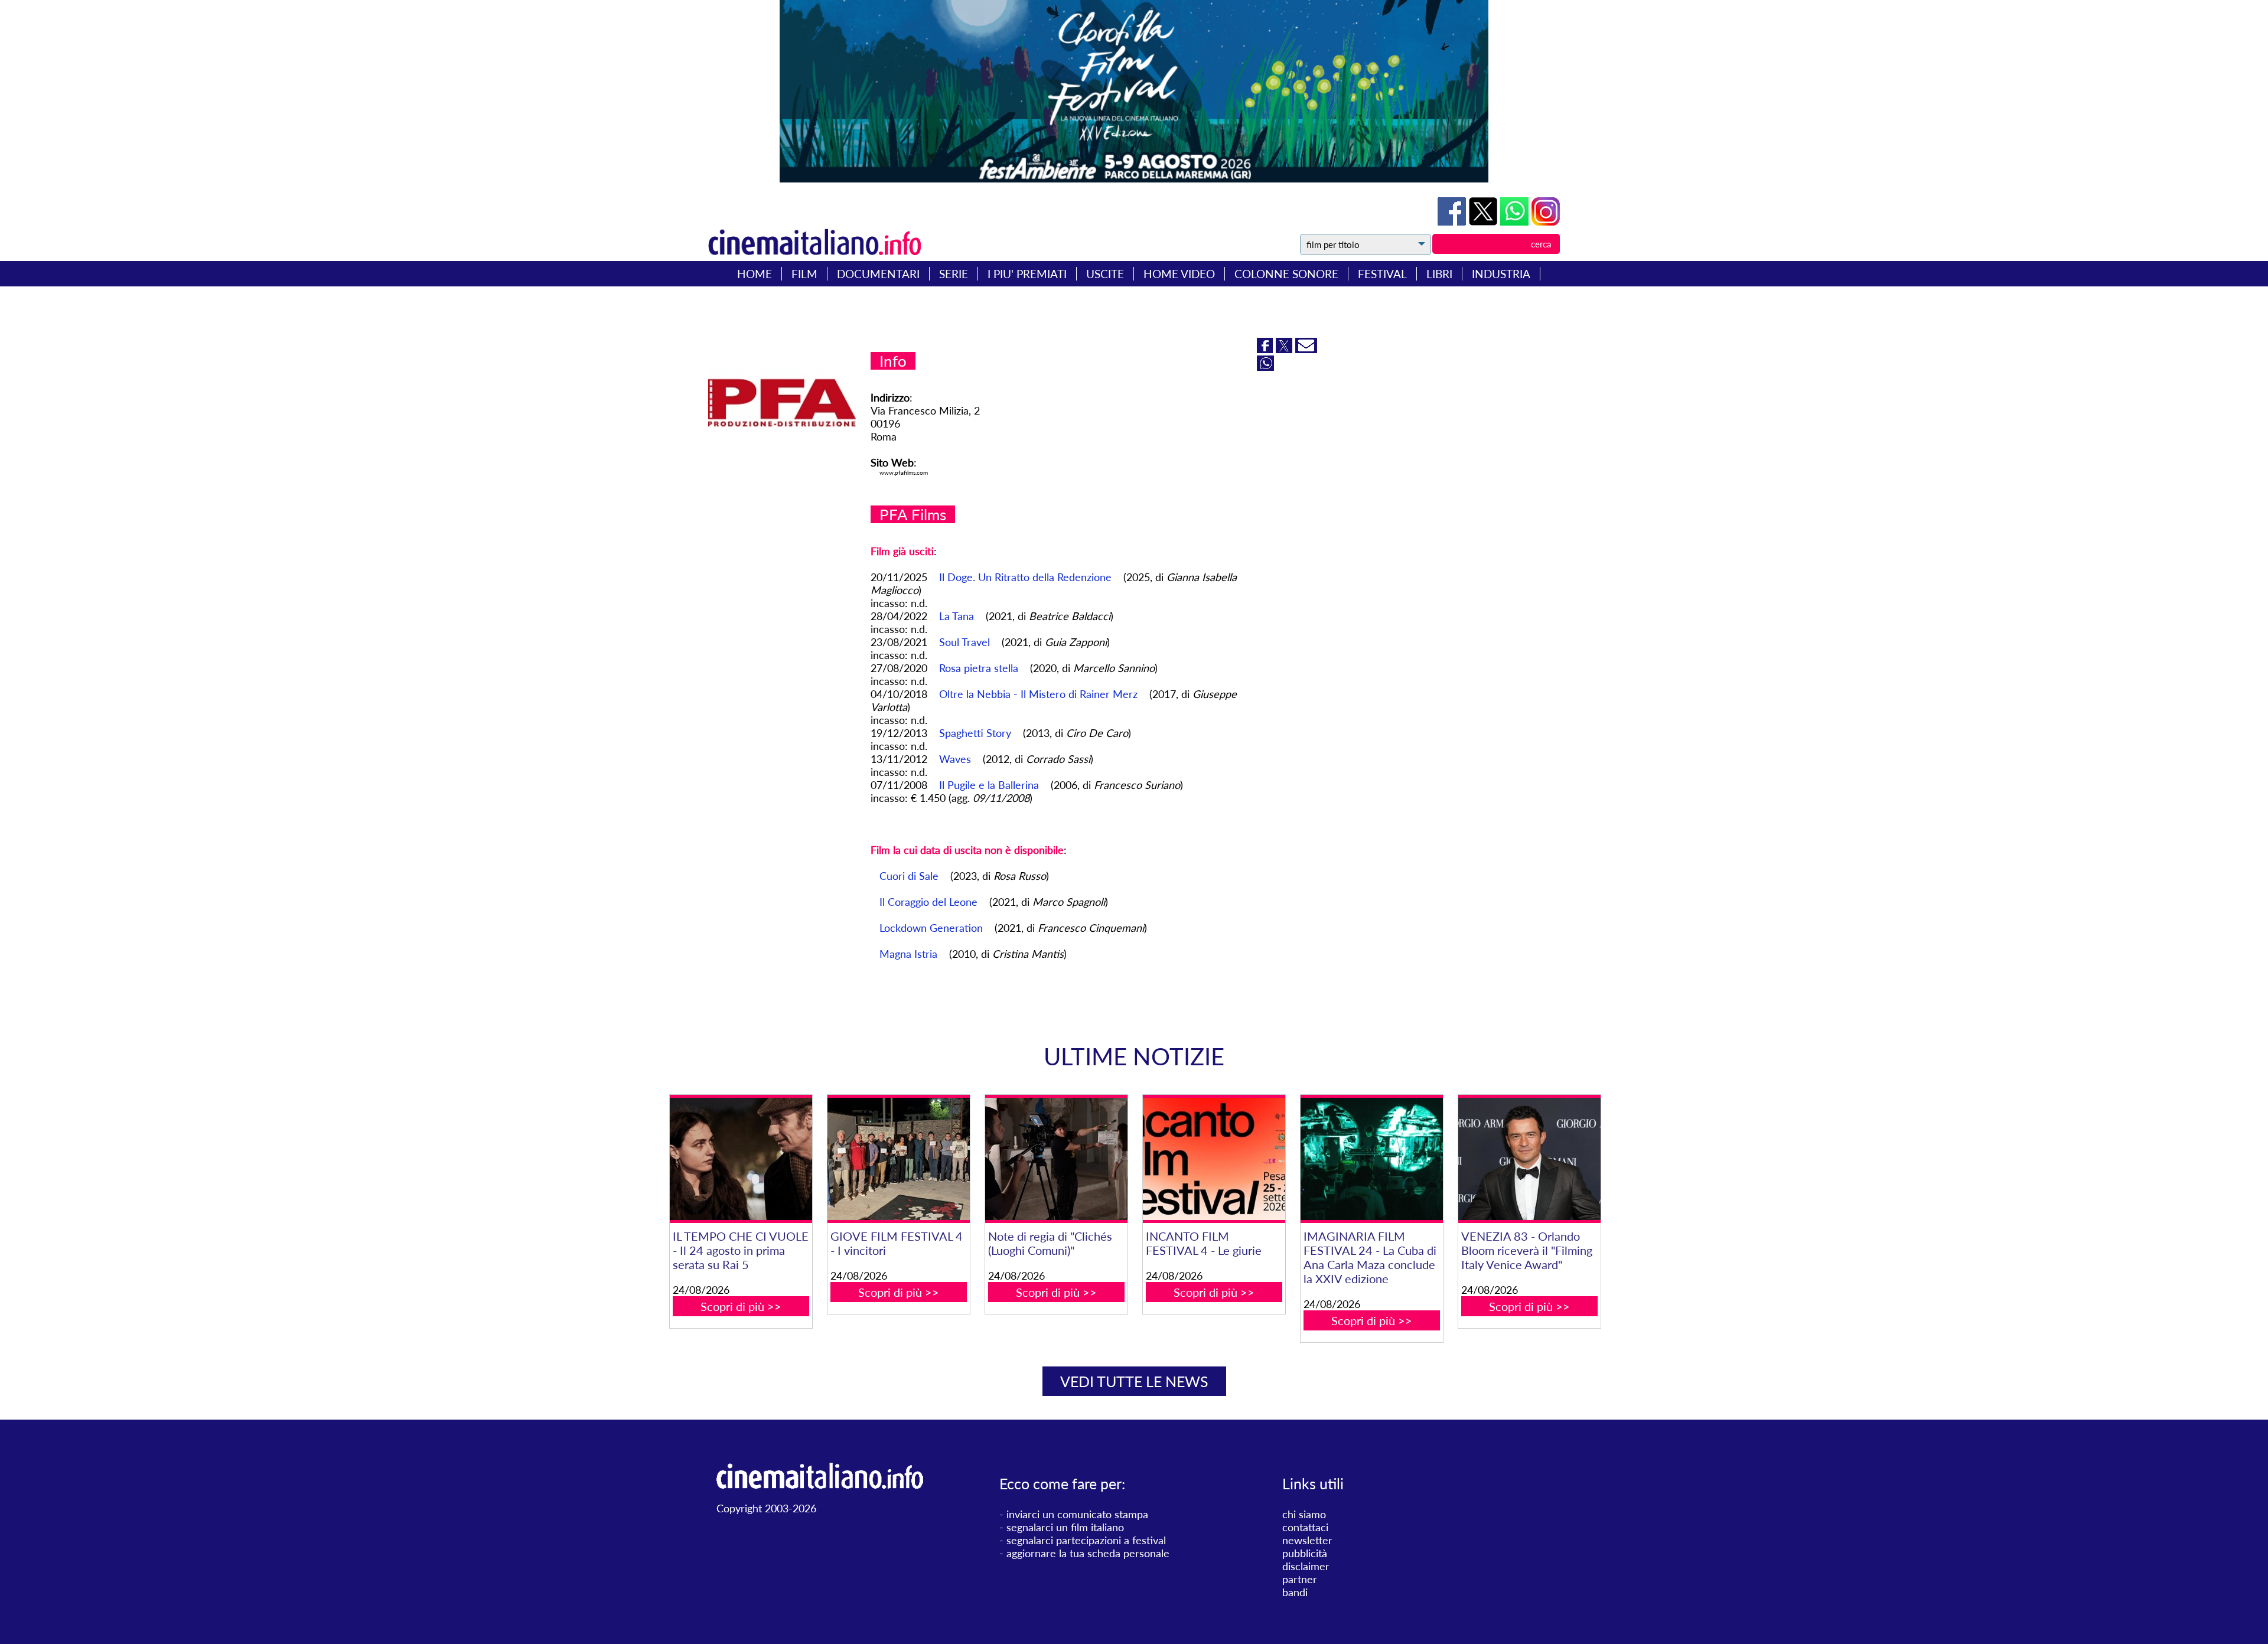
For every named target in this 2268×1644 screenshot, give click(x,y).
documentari (878, 274)
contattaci (1305, 1527)
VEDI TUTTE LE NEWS (1134, 1381)
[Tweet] (1485, 221)
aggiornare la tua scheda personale (1088, 1553)
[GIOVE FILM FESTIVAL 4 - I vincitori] (898, 1159)
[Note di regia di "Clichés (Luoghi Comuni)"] (1056, 1159)
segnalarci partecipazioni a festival (1086, 1540)
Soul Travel (964, 642)
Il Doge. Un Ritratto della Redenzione (1025, 577)
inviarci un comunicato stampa (1077, 1514)
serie (954, 274)
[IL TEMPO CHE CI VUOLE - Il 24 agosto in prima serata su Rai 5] (741, 1159)
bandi (1295, 1592)
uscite (1105, 274)
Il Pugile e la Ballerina (989, 785)
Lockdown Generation (931, 928)
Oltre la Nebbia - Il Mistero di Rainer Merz (1038, 694)
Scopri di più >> (741, 1306)
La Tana (957, 616)
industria (1501, 274)
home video (1179, 274)
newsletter (1307, 1540)
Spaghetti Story (975, 733)
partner (1300, 1579)
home (755, 274)
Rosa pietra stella (979, 668)
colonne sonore (1286, 274)
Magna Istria (908, 954)
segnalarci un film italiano (1065, 1527)
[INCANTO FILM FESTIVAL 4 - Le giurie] (1214, 1159)
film (804, 274)
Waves (955, 759)
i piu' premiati (1027, 274)
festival (1382, 274)
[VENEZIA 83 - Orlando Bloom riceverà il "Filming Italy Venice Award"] (1529, 1159)
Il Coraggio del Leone (928, 902)
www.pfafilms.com (904, 472)
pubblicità (1305, 1553)
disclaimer (1306, 1566)
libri (1439, 274)
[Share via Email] (1306, 349)
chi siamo (1304, 1514)
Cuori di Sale (909, 876)
